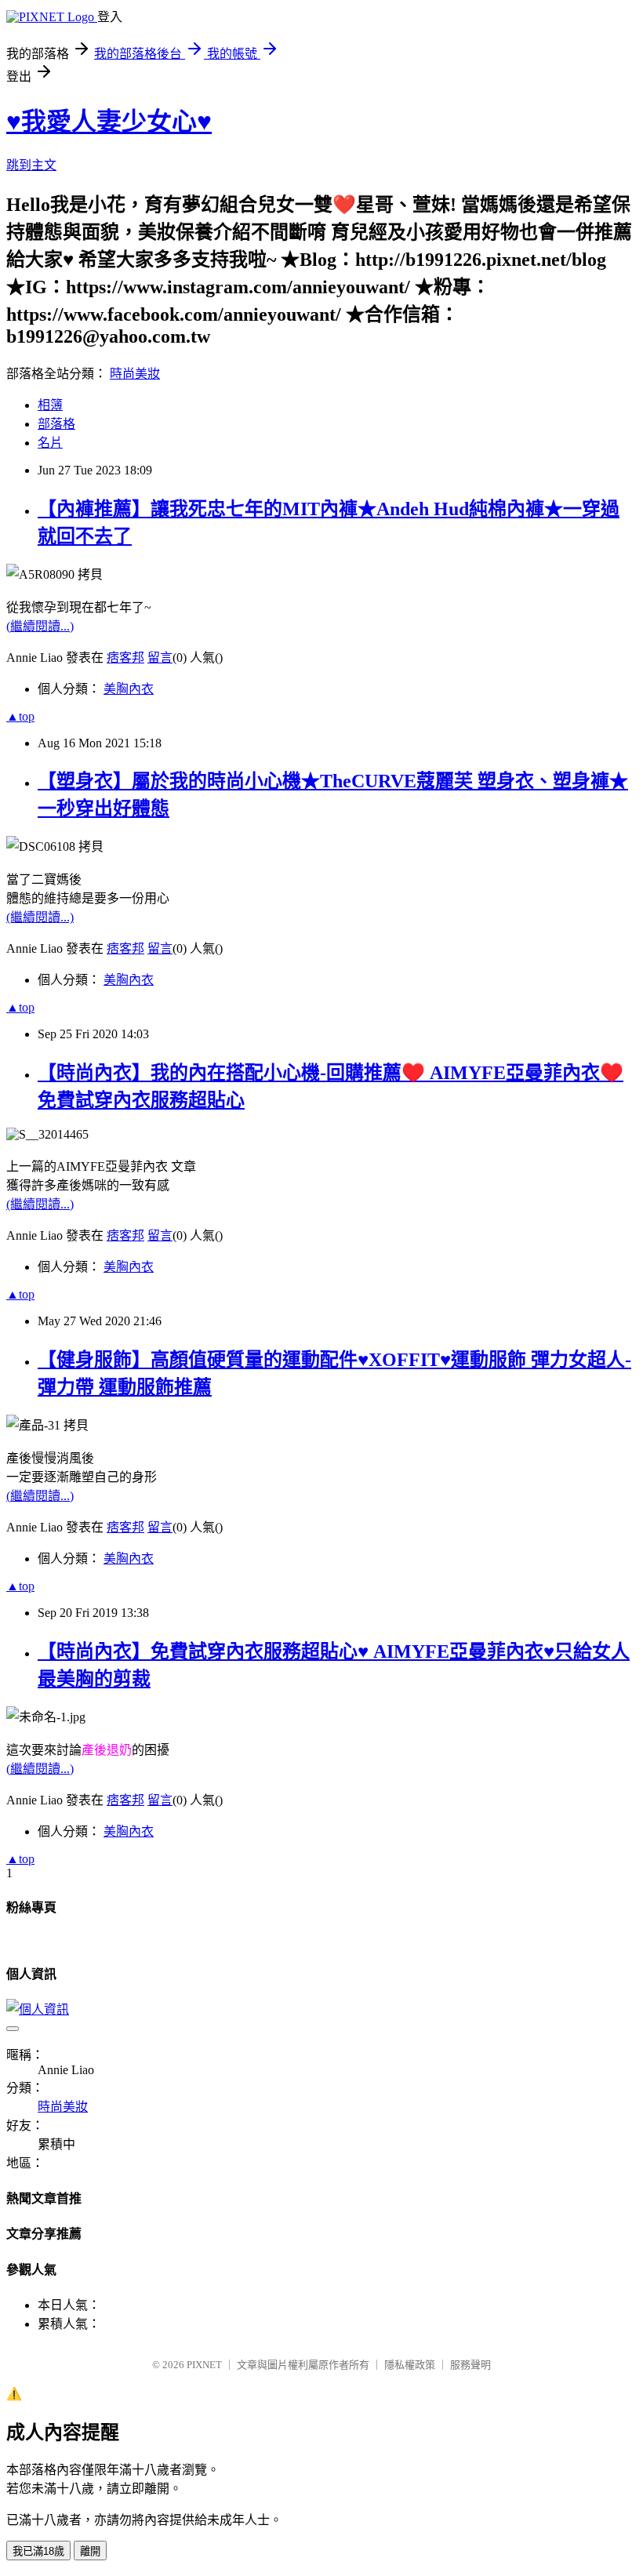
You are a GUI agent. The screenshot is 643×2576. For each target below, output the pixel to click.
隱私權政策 (410, 2365)
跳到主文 (31, 165)
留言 (160, 658)
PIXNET (204, 2365)
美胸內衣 (129, 689)
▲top (20, 716)
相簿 (50, 405)
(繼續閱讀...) (40, 626)
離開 (90, 2551)
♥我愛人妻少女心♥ (109, 122)
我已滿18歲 (38, 2551)
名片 (50, 443)
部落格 (56, 424)
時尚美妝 (135, 374)
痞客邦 (125, 658)
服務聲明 (470, 2365)
